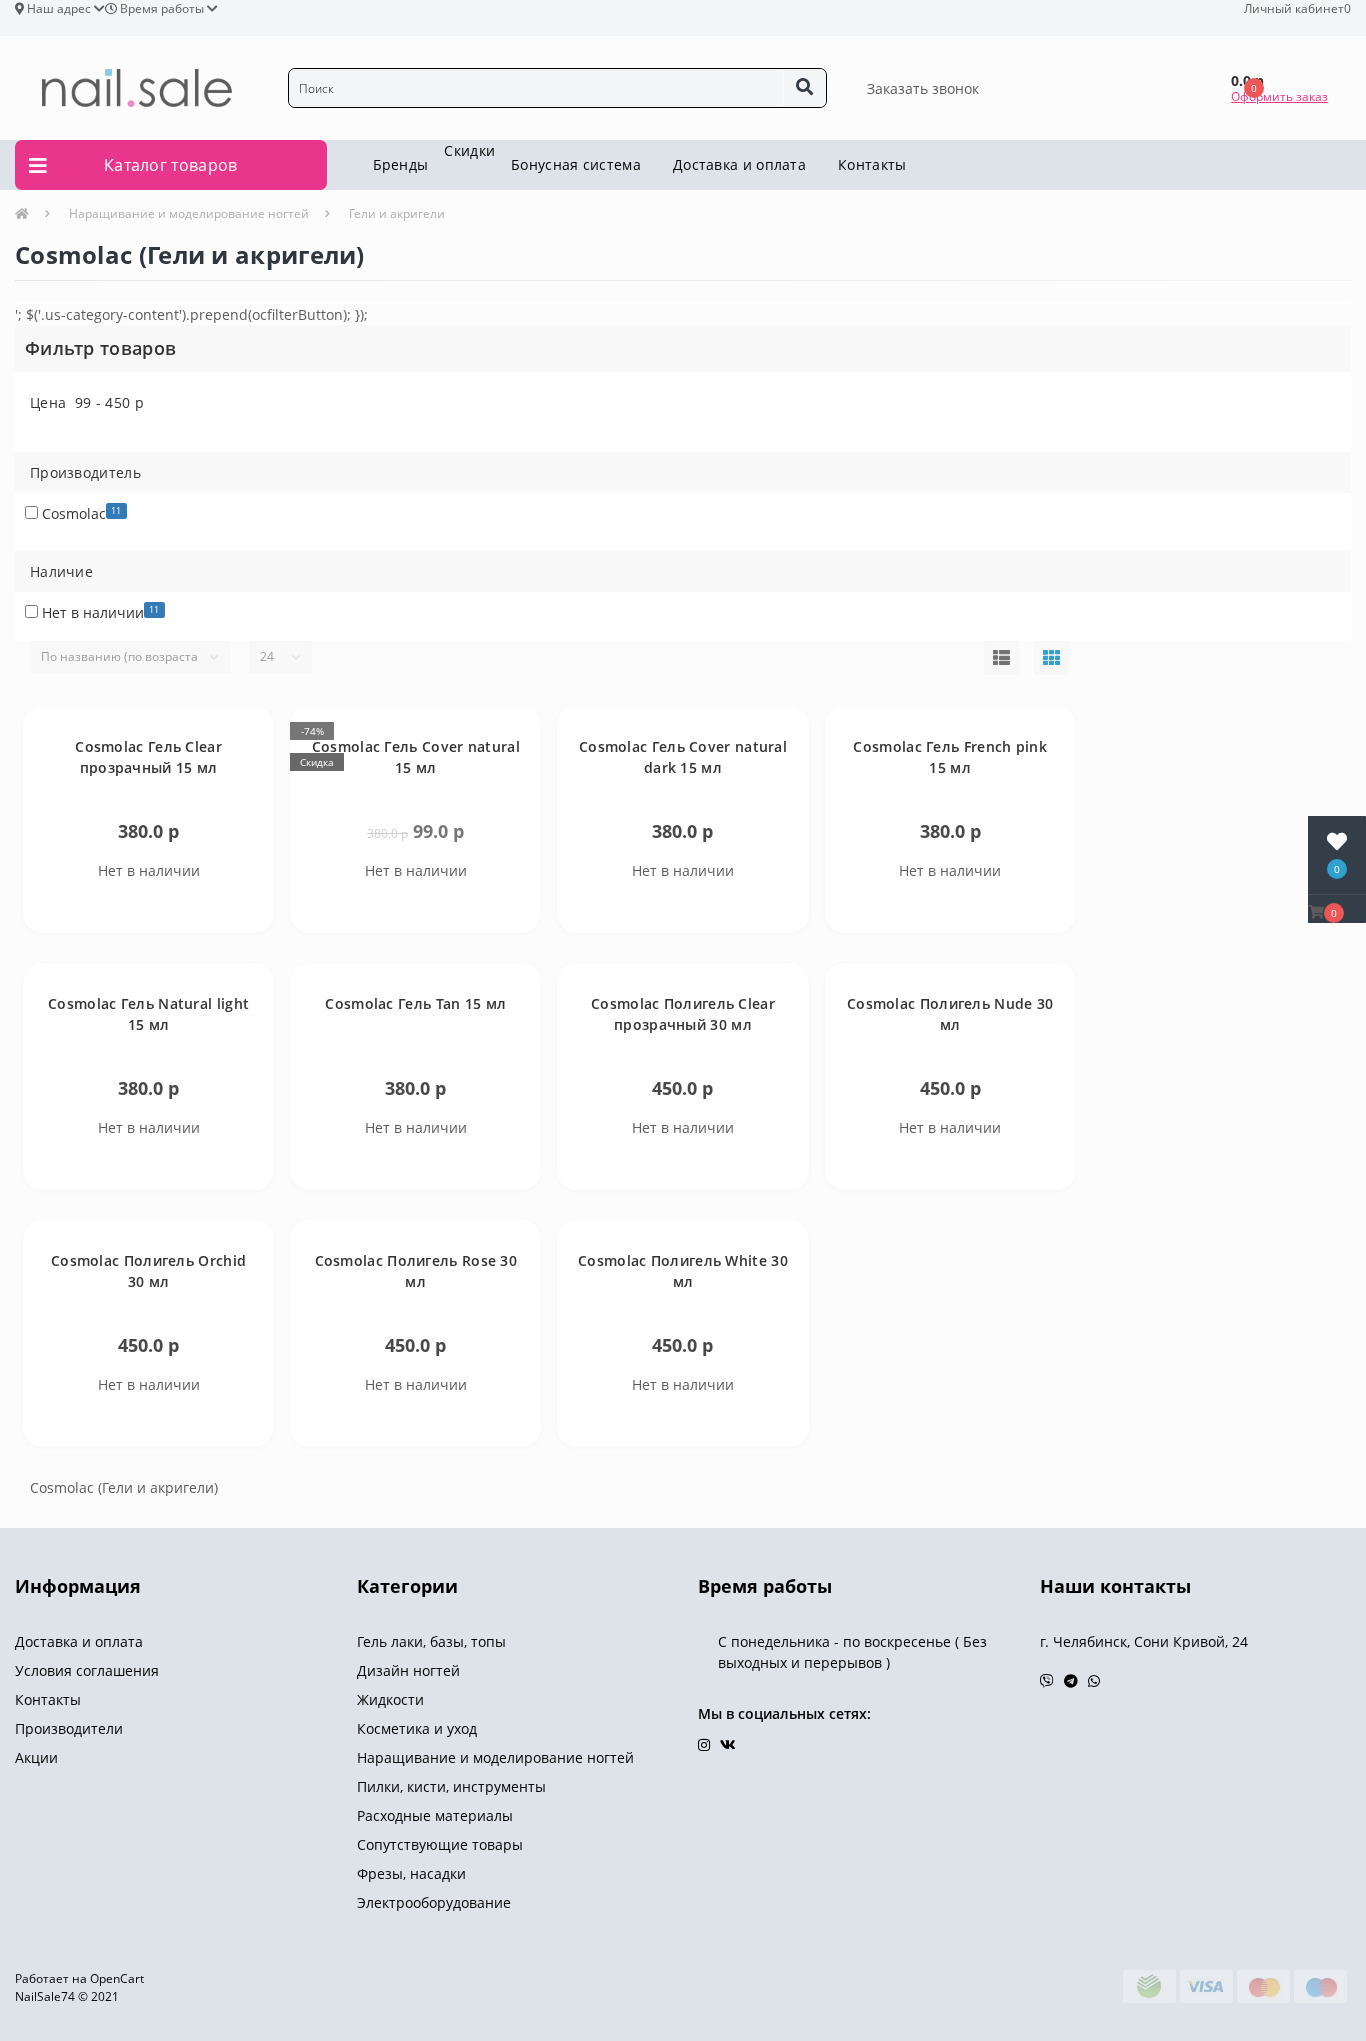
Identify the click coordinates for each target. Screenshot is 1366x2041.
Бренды (401, 164)
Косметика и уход (417, 1728)
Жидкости (390, 1699)
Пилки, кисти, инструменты (451, 1786)
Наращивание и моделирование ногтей (189, 213)
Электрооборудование (434, 1902)
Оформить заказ (1279, 96)
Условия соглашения (87, 1670)
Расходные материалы (435, 1815)
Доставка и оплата (739, 164)
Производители (69, 1728)
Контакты (872, 164)
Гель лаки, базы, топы (431, 1641)
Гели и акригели (397, 213)
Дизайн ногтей (408, 1670)
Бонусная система (576, 164)
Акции (36, 1757)
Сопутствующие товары (440, 1844)
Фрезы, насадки (411, 1873)
